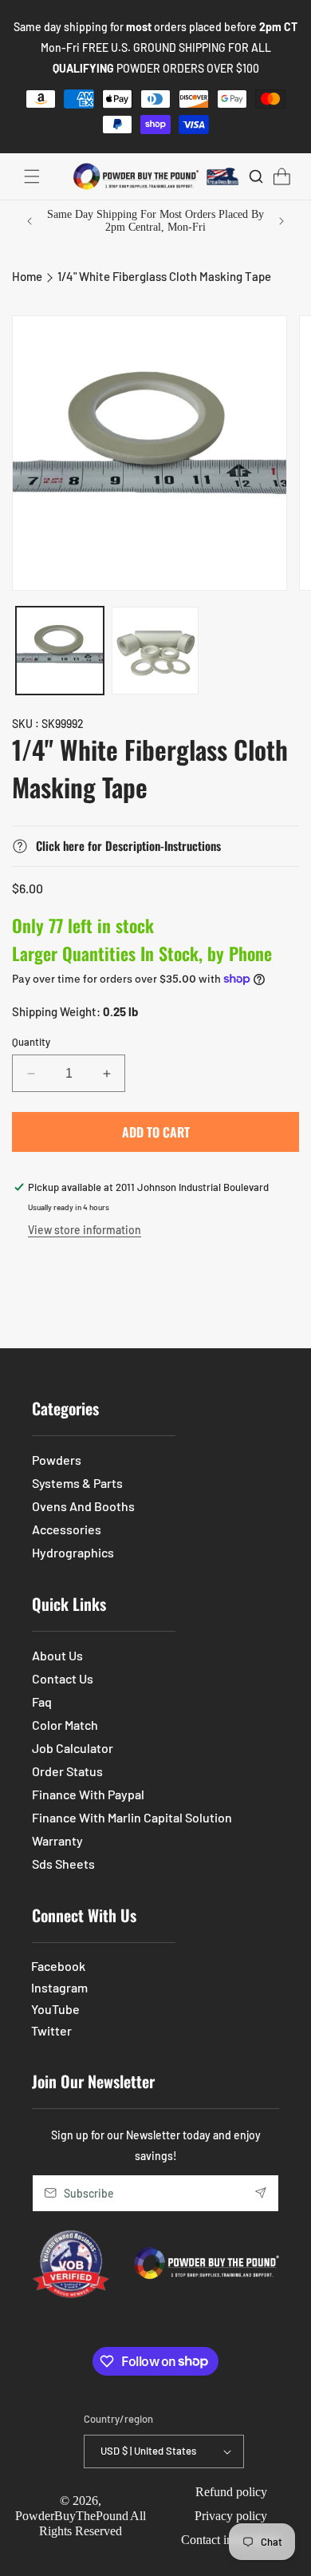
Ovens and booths (83, 1506)
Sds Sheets (63, 1864)
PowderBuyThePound (72, 2516)
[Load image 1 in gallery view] (60, 651)
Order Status (67, 1771)
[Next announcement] (281, 221)
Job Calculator (73, 1748)
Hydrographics (73, 1552)
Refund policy (231, 2492)
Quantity (31, 1042)
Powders (57, 1460)
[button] (32, 176)
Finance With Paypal (88, 1794)
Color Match (65, 1725)
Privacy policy (231, 2516)
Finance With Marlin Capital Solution (132, 1817)
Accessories (67, 1529)
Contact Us (63, 1678)
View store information (85, 1230)
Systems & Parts (77, 1483)
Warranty (57, 1840)
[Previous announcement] (30, 221)
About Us (57, 1655)
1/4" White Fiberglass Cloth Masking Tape (164, 276)
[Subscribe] (261, 2193)
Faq (42, 1702)
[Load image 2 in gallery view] (155, 651)
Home (27, 276)
